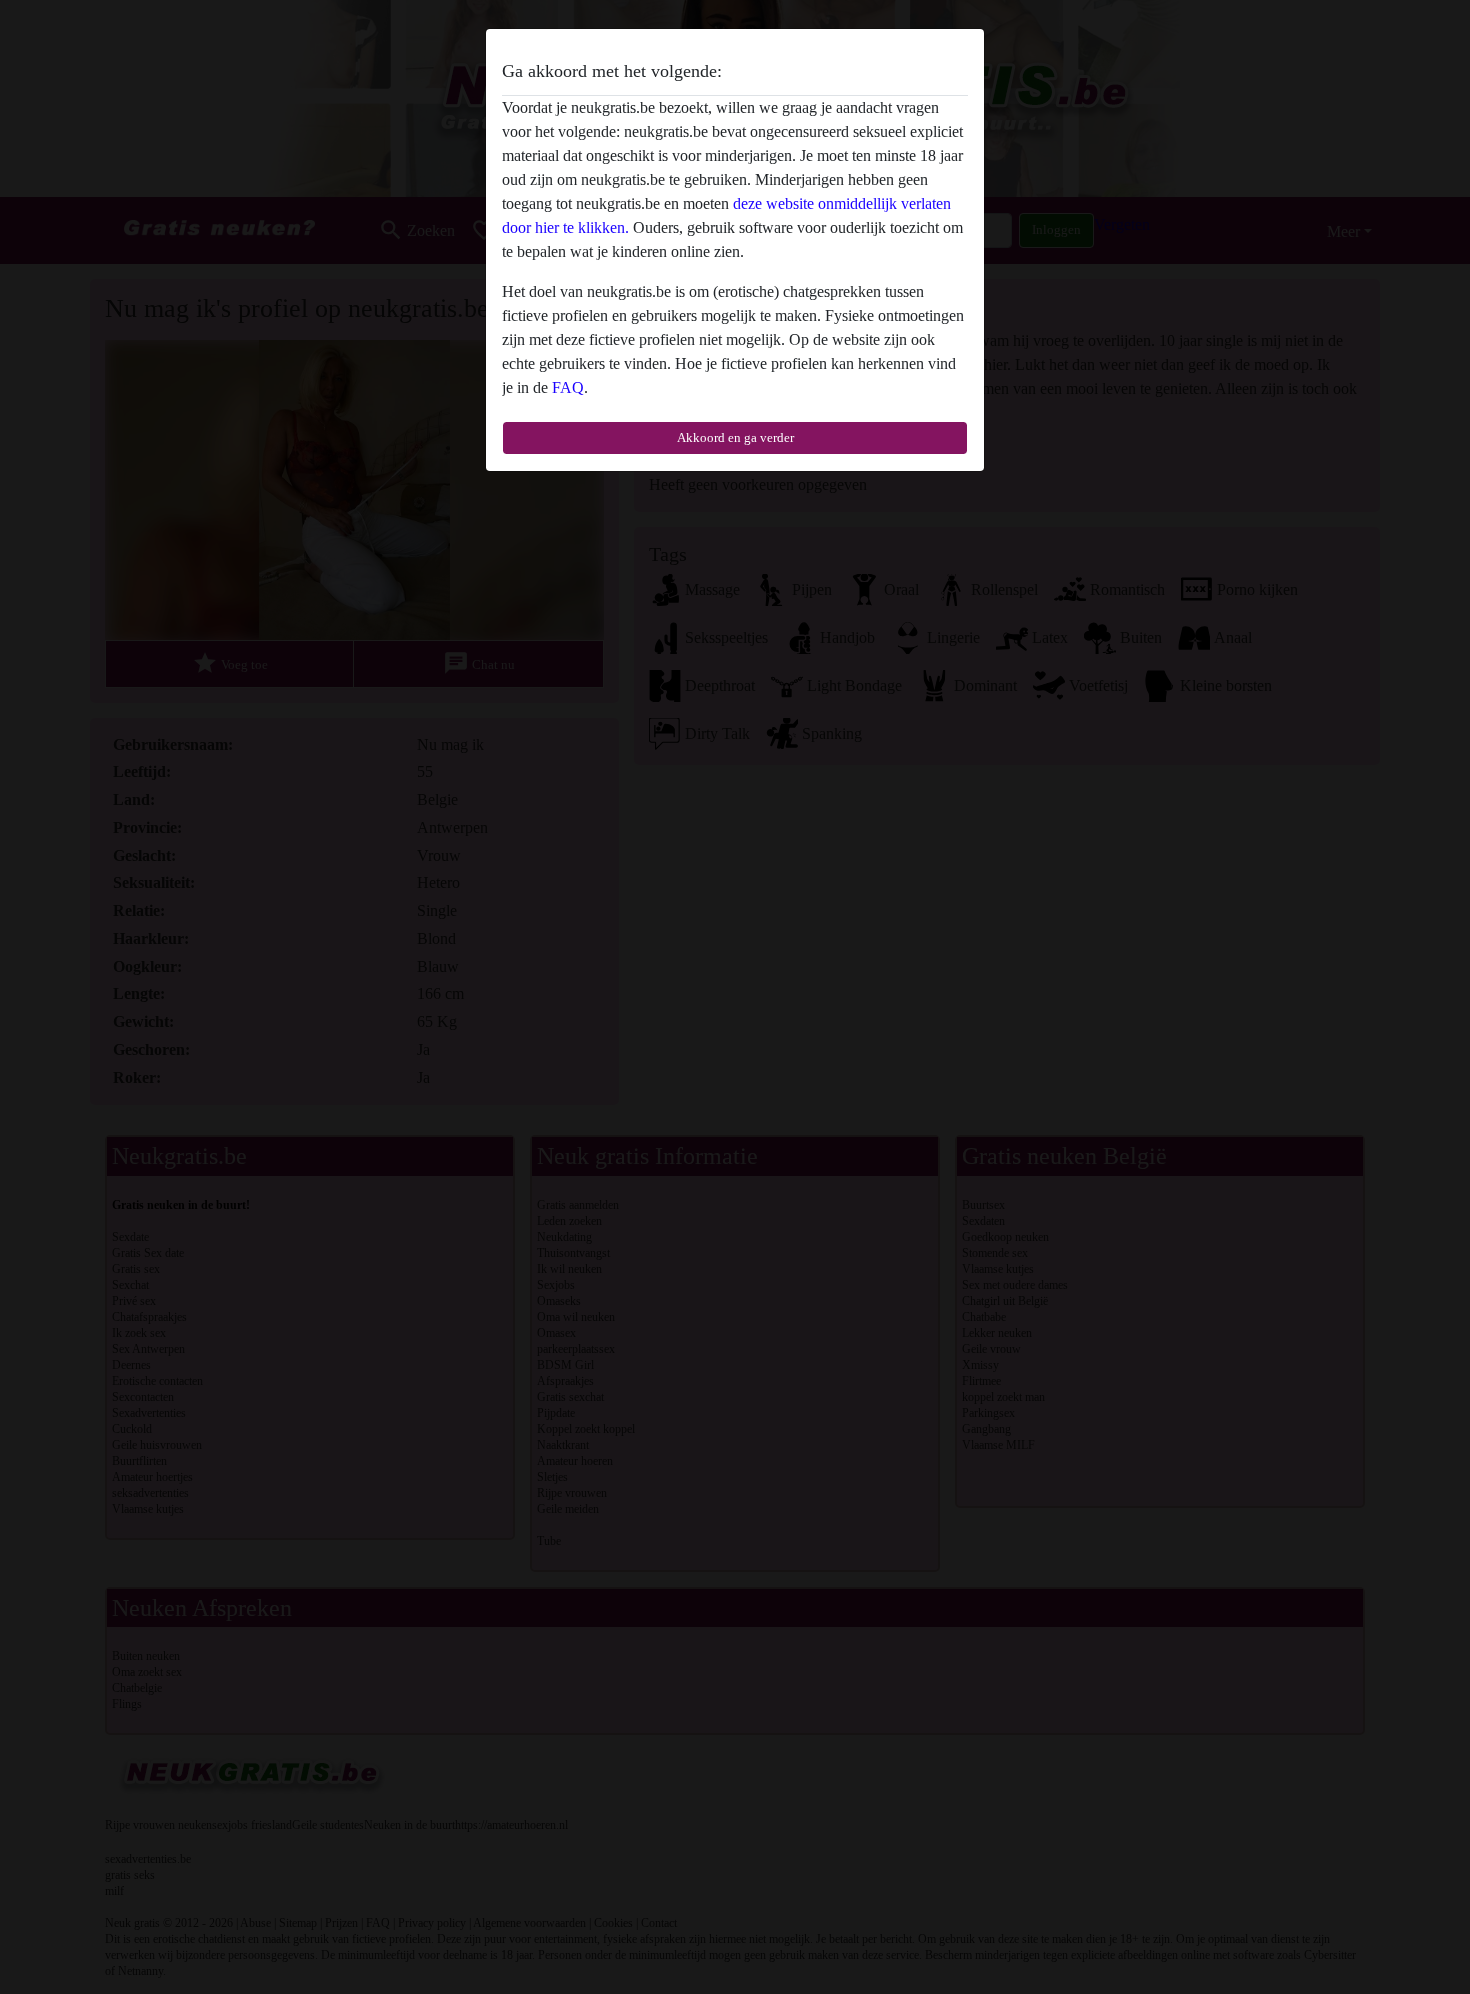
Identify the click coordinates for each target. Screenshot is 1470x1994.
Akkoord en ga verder (735, 437)
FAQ (568, 387)
